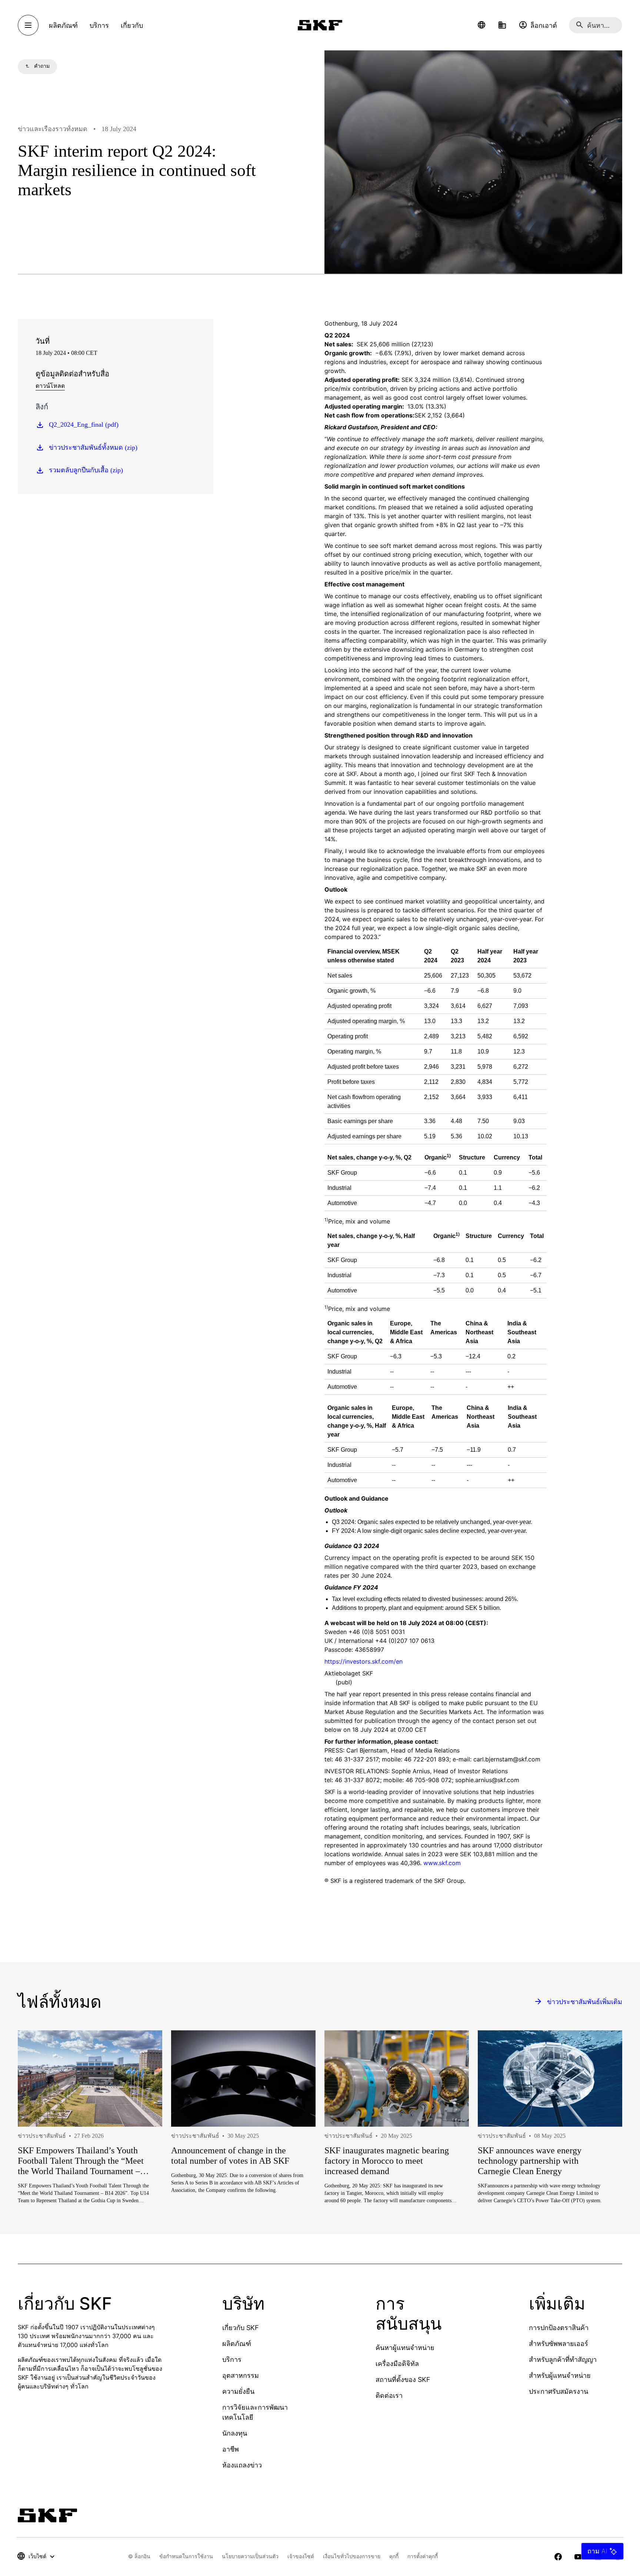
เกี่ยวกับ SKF (241, 2328)
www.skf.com (442, 1863)
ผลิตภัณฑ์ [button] (63, 25)
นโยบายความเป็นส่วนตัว (250, 2556)
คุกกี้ (394, 2556)
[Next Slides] (603, 2144)
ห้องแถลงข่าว (242, 2465)
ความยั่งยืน (238, 2391)
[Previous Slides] (37, 2144)
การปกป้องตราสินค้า (559, 2328)
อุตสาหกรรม (241, 2375)
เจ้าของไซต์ (301, 2556)
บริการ (232, 2359)
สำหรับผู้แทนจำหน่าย (560, 2375)
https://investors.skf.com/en (364, 1661)
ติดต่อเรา (389, 2395)
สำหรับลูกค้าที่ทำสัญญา (563, 2359)
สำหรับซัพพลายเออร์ (559, 2344)
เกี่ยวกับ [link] (132, 25)
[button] (481, 25)
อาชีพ (231, 2449)
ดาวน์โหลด (50, 386)
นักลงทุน (235, 2433)
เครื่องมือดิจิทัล (397, 2364)
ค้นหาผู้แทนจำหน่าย (405, 2348)
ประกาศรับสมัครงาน (559, 2391)
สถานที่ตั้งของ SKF (403, 2379)
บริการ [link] (99, 25)
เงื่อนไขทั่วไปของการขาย (352, 2556)
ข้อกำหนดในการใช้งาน (186, 2556)
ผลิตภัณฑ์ (237, 2344)
